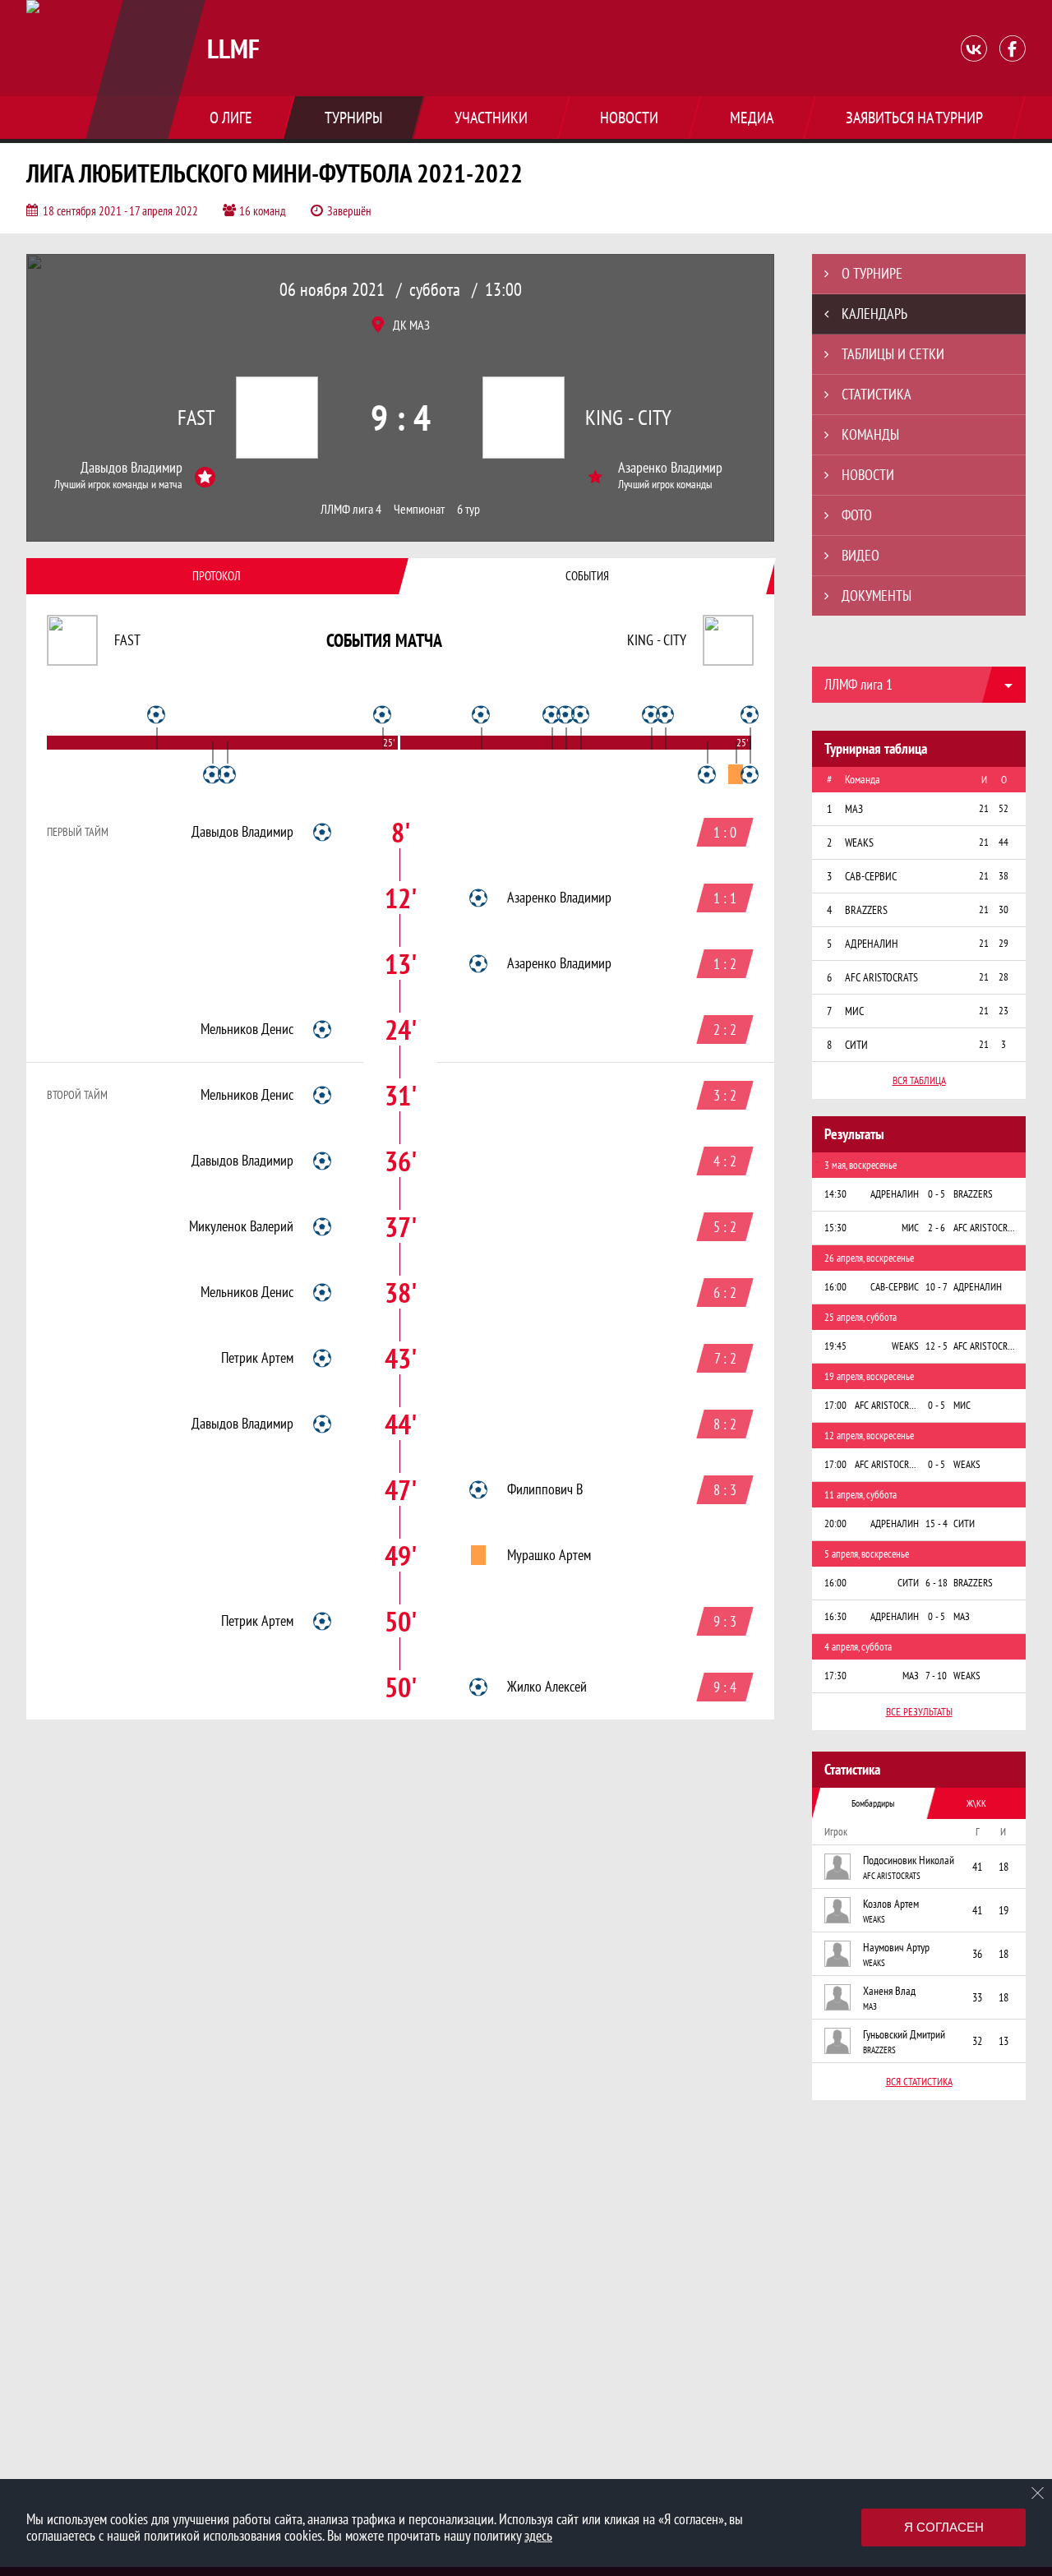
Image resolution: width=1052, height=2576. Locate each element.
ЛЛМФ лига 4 (351, 509)
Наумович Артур (896, 1947)
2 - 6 (937, 1228)
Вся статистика (919, 2082)
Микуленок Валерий (241, 1226)
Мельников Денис (247, 1029)
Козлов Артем (891, 1904)
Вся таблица (919, 1080)
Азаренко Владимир (670, 468)
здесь (538, 2535)
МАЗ (870, 2006)
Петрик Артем (257, 1358)
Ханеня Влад (889, 1991)
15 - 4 (937, 1523)
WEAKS (874, 1919)
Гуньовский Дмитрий (904, 2034)
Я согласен (944, 2527)
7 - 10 (936, 1676)
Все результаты (919, 1712)
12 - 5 (937, 1346)
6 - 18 (937, 1583)
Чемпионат (419, 509)
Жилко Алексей (547, 1687)
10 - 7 (937, 1287)
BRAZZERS (879, 2050)
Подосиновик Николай (909, 1860)
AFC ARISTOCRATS (892, 1876)
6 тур (468, 509)
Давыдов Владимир (131, 468)
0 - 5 (937, 1194)
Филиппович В (545, 1489)
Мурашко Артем (549, 1555)
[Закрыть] (1038, 2493)
